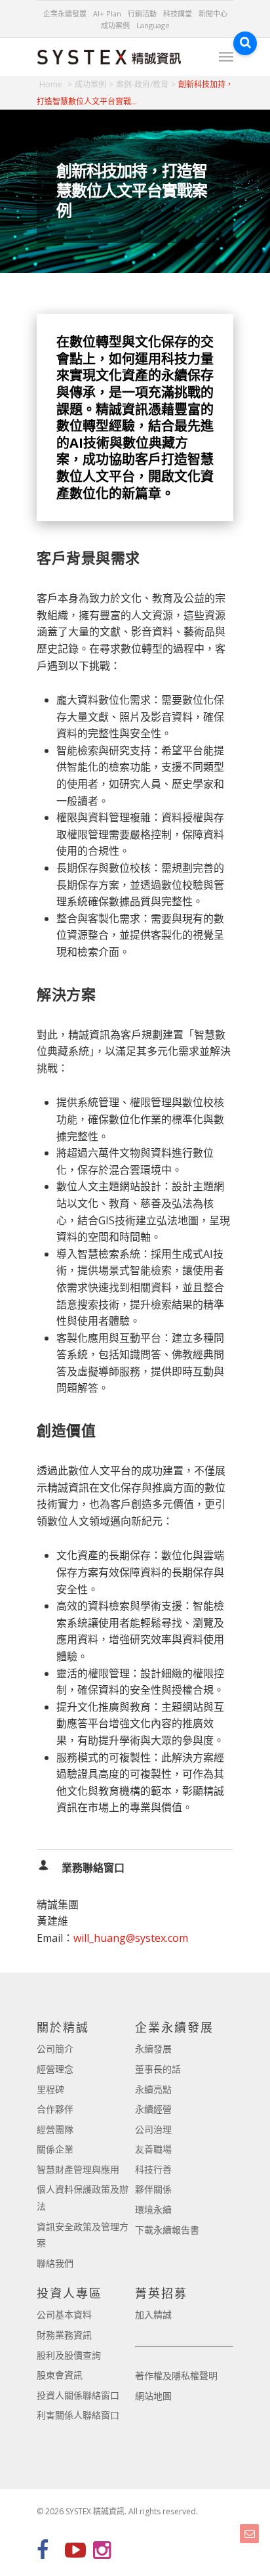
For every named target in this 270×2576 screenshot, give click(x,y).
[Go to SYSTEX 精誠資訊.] (56, 84)
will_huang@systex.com (131, 1938)
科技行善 (153, 2169)
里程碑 (50, 2089)
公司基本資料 (64, 2314)
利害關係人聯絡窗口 (78, 2415)
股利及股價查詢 (69, 2355)
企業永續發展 (65, 13)
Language (153, 25)
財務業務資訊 (64, 2335)
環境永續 (153, 2209)
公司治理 (153, 2129)
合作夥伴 (55, 2109)
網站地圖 (153, 2396)
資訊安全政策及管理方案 (83, 2235)
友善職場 (153, 2149)
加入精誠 (153, 2314)
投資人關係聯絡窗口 (78, 2395)
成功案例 (115, 25)
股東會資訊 (60, 2375)
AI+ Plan (107, 13)
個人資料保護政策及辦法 (83, 2198)
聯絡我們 (55, 2263)
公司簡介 (55, 2049)
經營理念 (55, 2069)
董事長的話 (158, 2069)
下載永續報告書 (167, 2230)
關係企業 (55, 2149)
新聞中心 (213, 13)
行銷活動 (142, 13)
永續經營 (153, 2109)
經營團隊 (55, 2129)
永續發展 (153, 2049)
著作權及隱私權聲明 (176, 2375)
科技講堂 (178, 13)
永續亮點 (153, 2089)
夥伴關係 (153, 2189)
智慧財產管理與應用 (78, 2169)
